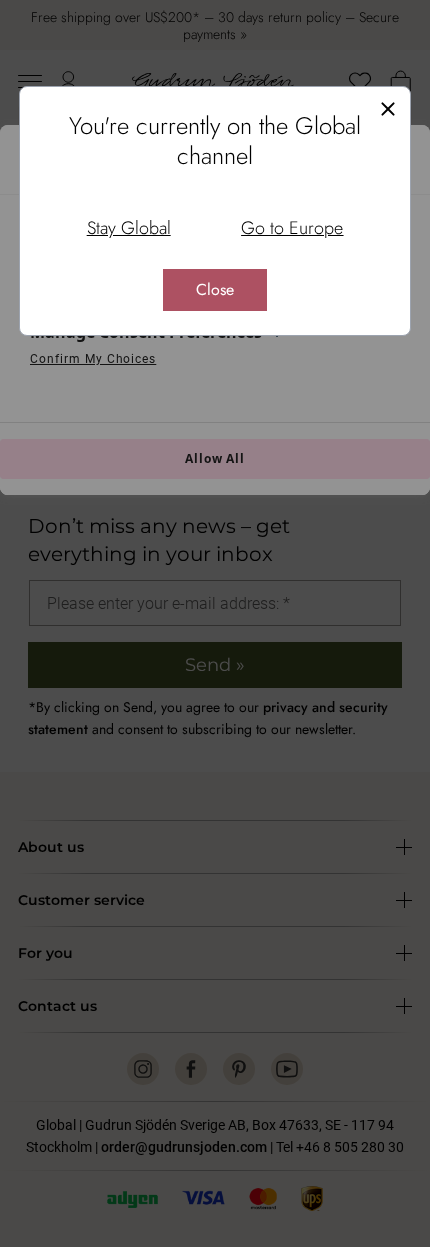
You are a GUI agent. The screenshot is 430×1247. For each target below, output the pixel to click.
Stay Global (129, 228)
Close (215, 289)
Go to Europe (292, 228)
